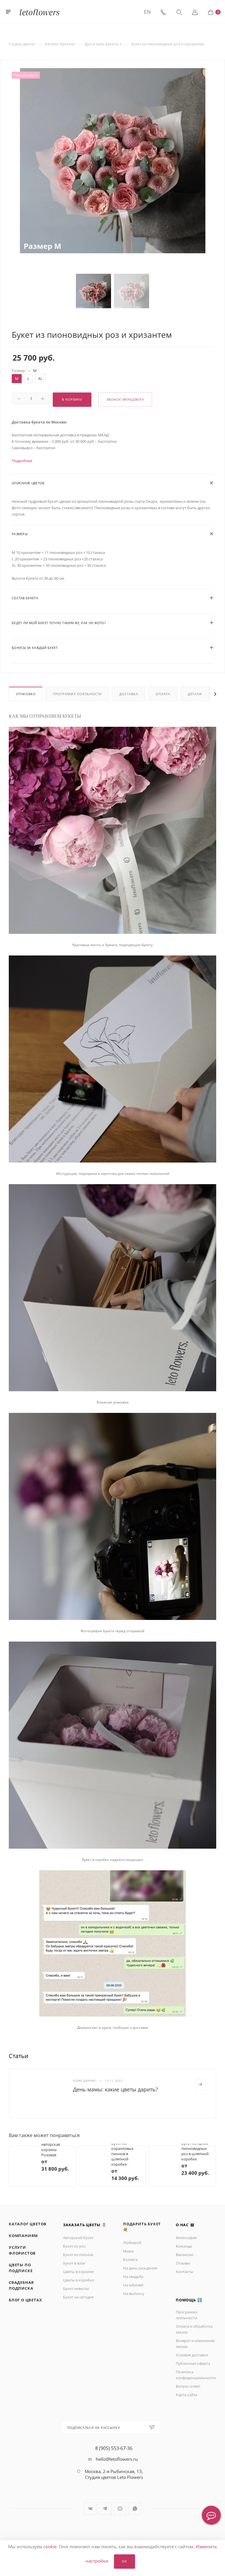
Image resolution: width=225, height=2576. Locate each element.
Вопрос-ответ (188, 2401)
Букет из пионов (78, 2269)
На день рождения (140, 2283)
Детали (195, 694)
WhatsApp (135, 2523)
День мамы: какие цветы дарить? (115, 2089)
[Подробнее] (200, 2084)
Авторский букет (78, 2252)
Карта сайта (186, 2409)
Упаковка (26, 694)
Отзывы (183, 2278)
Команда (184, 2261)
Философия (186, 2252)
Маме (128, 2266)
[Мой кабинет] (195, 12)
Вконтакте (90, 2523)
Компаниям (23, 2250)
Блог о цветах (25, 2315)
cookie (50, 2546)
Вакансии (184, 2269)
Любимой (132, 2257)
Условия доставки (192, 2370)
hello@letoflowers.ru (117, 2474)
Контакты (185, 2286)
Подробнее (22, 461)
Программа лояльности (77, 694)
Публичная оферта (193, 2378)
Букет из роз (74, 2261)
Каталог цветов (28, 2238)
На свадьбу (133, 2291)
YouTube (120, 2523)
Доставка (129, 694)
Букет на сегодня (78, 2312)
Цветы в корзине (78, 2286)
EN (147, 12)
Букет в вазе (74, 2278)
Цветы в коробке (79, 2295)
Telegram (105, 2523)
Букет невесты (76, 2303)
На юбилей (133, 2300)
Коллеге (130, 2274)
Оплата (163, 694)
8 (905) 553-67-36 (114, 2463)
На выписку (134, 2308)
